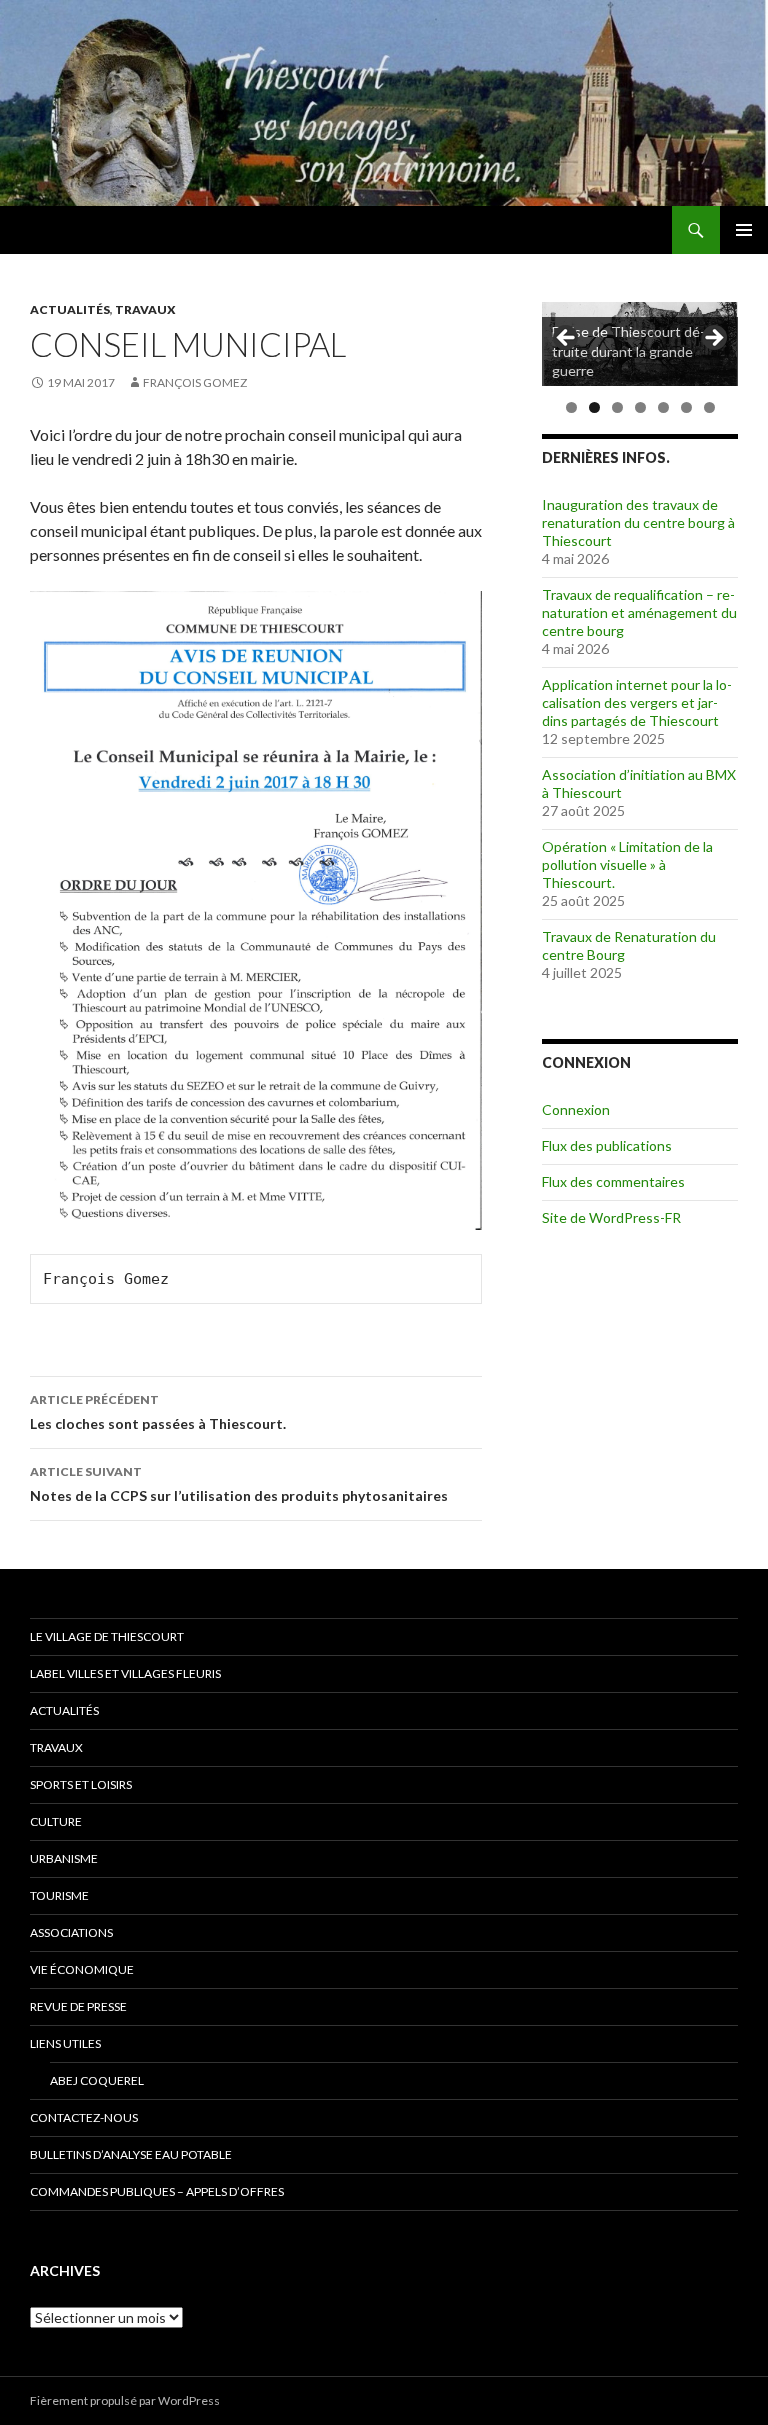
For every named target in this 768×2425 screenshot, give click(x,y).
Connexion (576, 1109)
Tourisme (59, 1895)
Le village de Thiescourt (107, 1636)
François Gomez (195, 382)
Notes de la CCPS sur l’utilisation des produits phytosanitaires (239, 1484)
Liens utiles (65, 2043)
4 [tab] (640, 407)
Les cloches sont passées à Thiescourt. (158, 1412)
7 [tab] (709, 407)
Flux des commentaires (613, 1181)
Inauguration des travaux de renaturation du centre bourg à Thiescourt (638, 522)
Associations (71, 1932)
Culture (56, 1821)
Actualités (70, 309)
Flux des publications (607, 1145)
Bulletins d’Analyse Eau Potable (131, 2154)
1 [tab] (571, 407)
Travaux (145, 309)
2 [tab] (594, 407)
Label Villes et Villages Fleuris (125, 1673)
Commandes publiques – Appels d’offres (157, 2191)
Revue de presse (78, 2006)
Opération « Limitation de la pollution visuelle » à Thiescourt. (627, 864)
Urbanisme (64, 1858)
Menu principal (744, 230)
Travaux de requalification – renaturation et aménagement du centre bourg (639, 612)
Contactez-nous (84, 2117)
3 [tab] (617, 407)
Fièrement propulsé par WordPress (125, 2400)
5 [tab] (663, 407)
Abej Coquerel (97, 2080)
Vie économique (82, 1969)
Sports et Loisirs (81, 1784)
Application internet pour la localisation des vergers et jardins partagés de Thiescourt (637, 702)
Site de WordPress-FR (611, 1217)
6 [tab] (686, 407)
